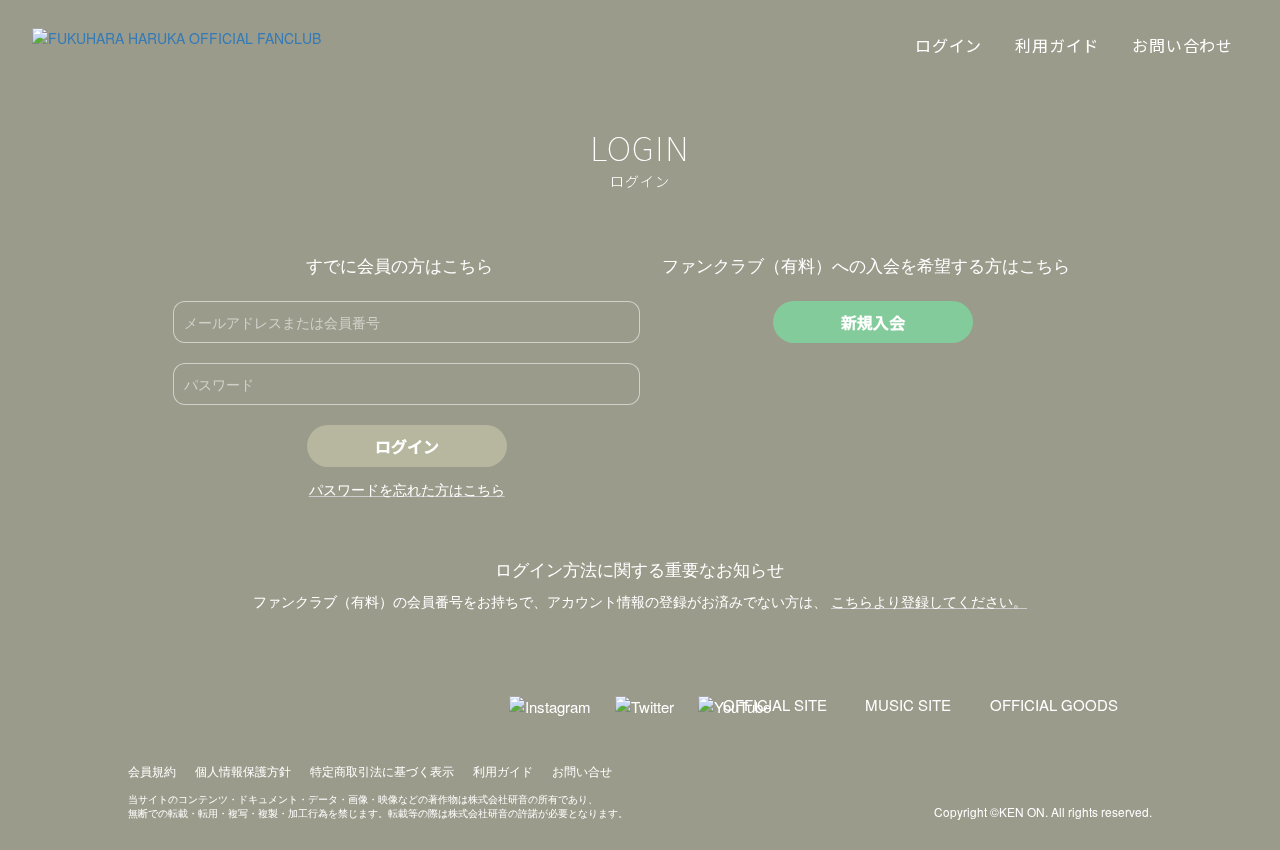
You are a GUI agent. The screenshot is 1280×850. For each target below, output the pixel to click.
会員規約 (152, 770)
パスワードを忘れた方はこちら (407, 489)
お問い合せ (582, 770)
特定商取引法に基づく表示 (382, 770)
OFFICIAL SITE (775, 704)
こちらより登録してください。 (929, 601)
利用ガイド (503, 770)
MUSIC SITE (908, 704)
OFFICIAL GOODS (1054, 704)
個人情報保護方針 (243, 770)
